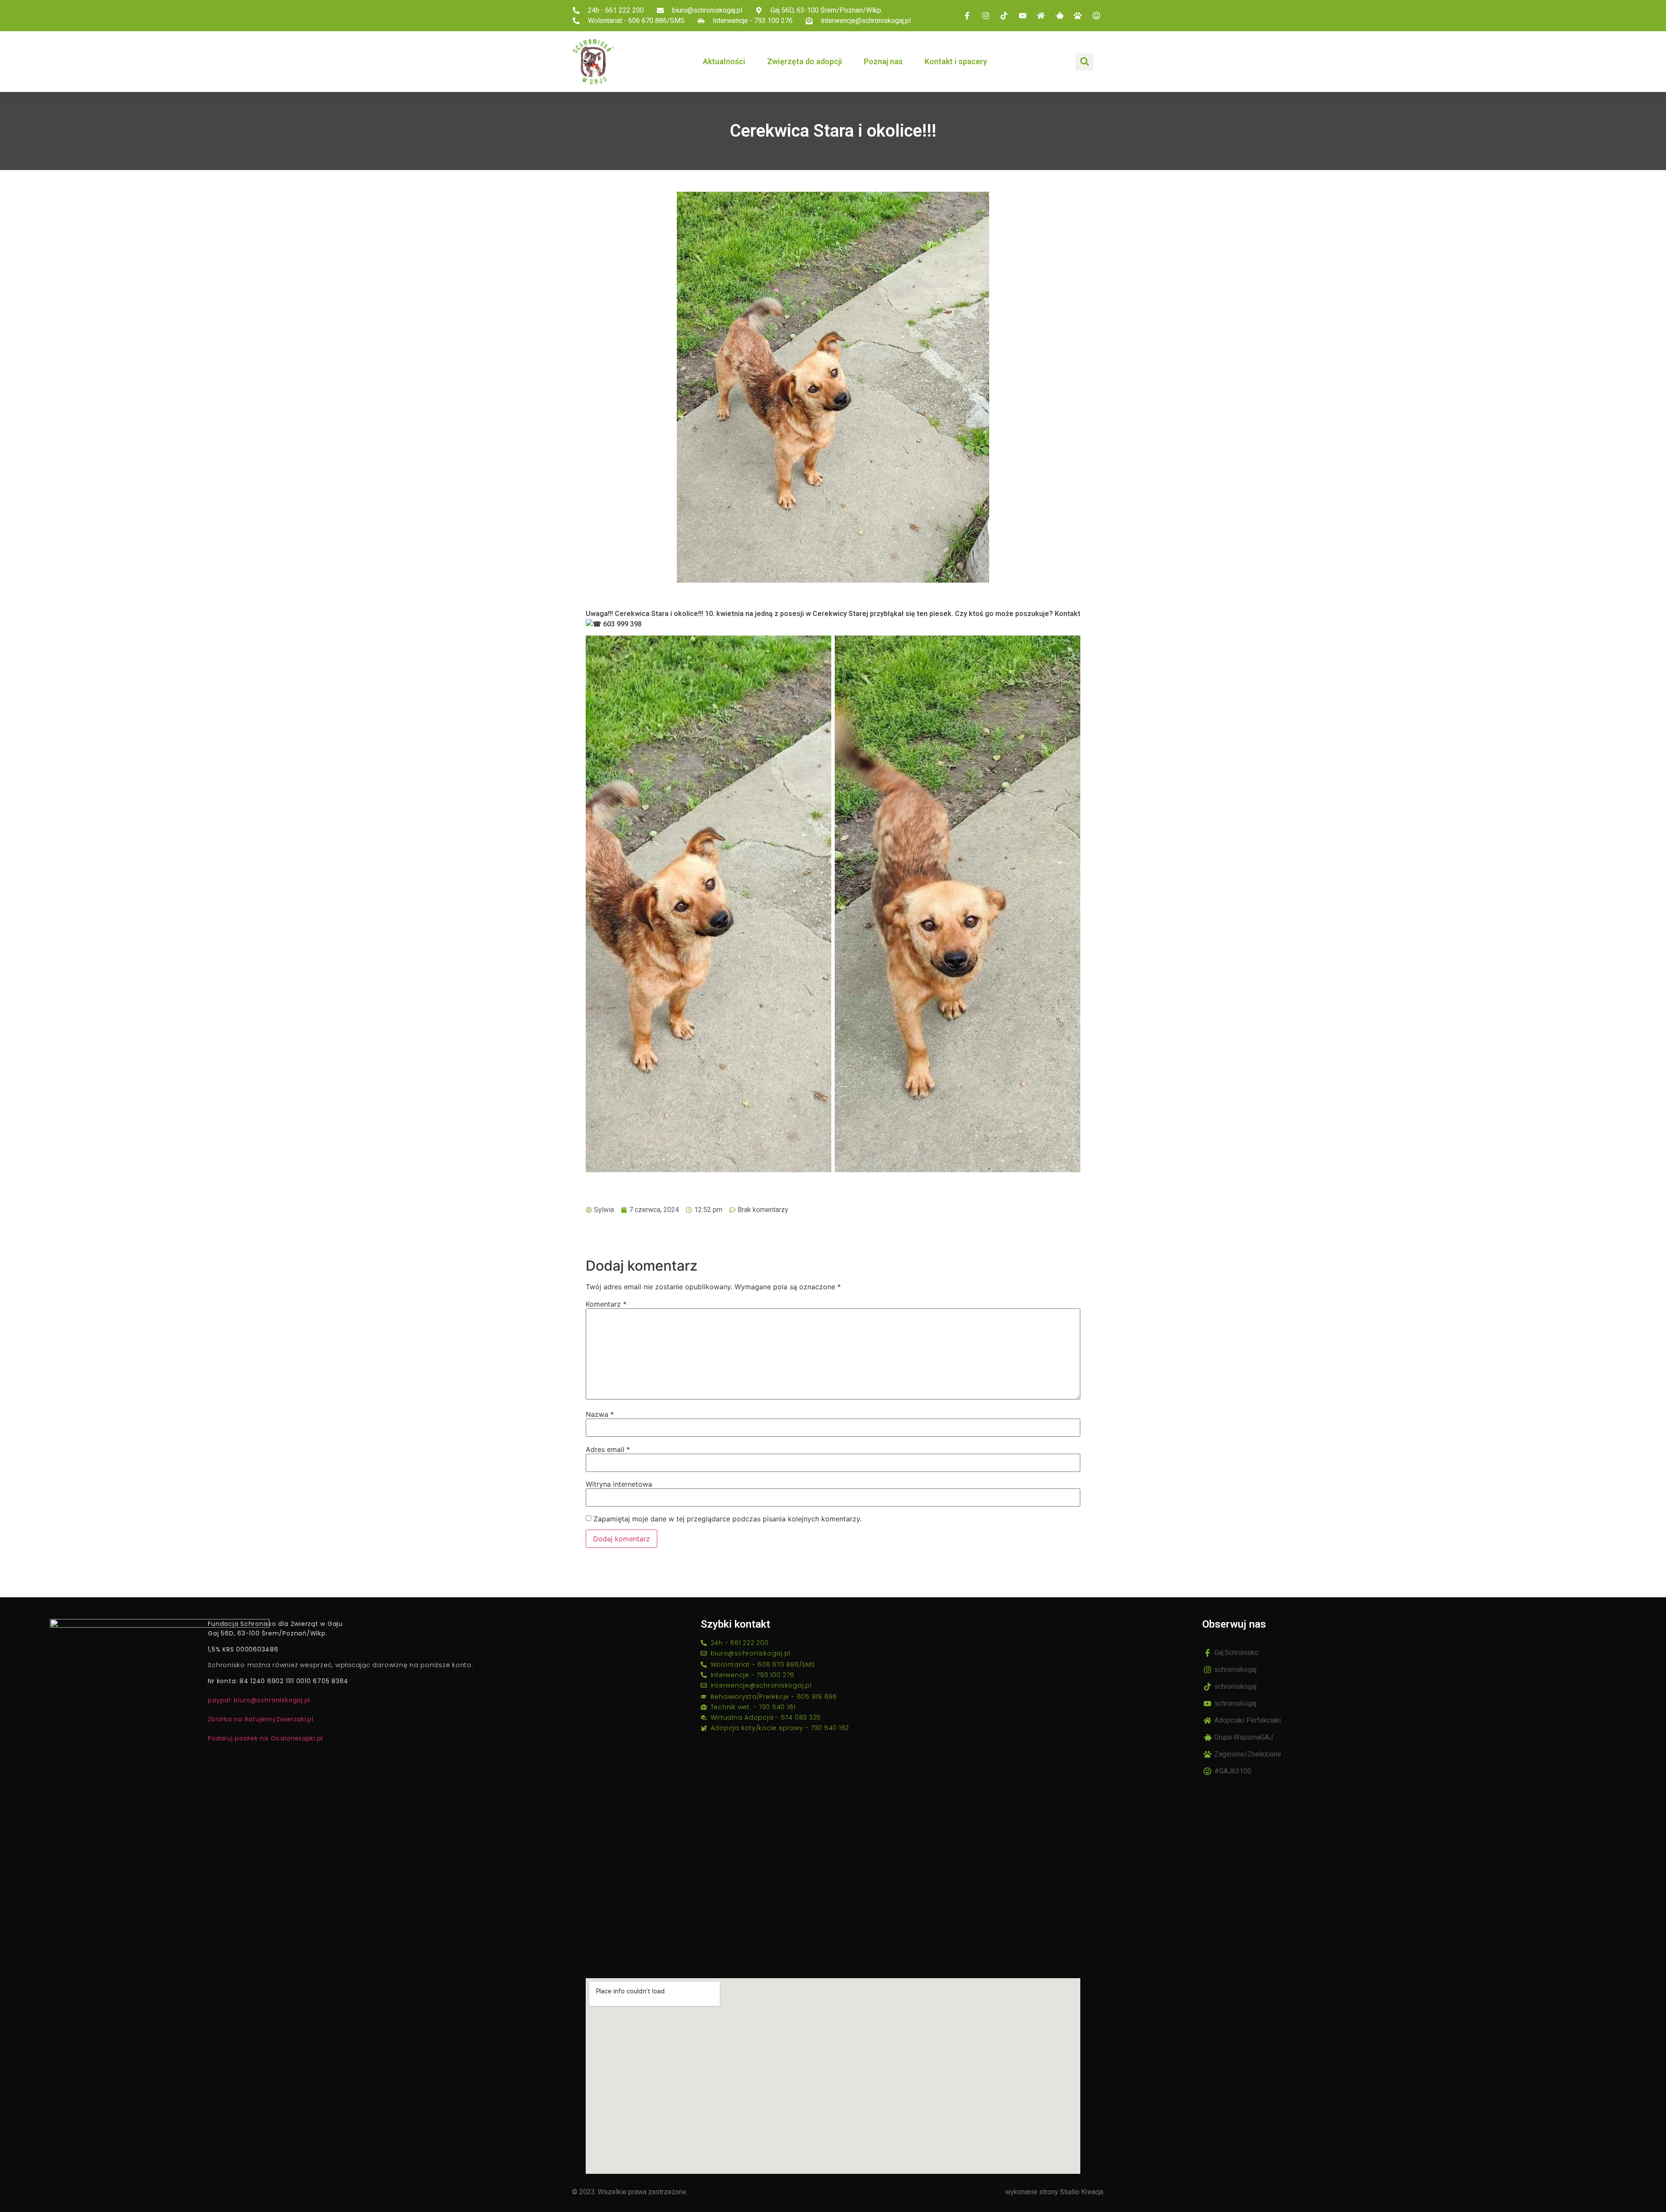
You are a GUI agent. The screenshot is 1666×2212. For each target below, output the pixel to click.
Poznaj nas (883, 61)
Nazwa (600, 1414)
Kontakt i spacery (956, 61)
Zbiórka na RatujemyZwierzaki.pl (261, 1719)
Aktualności (724, 61)
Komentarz (606, 1304)
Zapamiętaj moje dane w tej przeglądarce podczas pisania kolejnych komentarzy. (728, 1519)
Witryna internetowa (619, 1484)
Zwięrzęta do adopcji (805, 61)
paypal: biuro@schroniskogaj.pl (259, 1700)
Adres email (608, 1449)
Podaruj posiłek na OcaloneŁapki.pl (265, 1738)
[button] (1084, 62)
